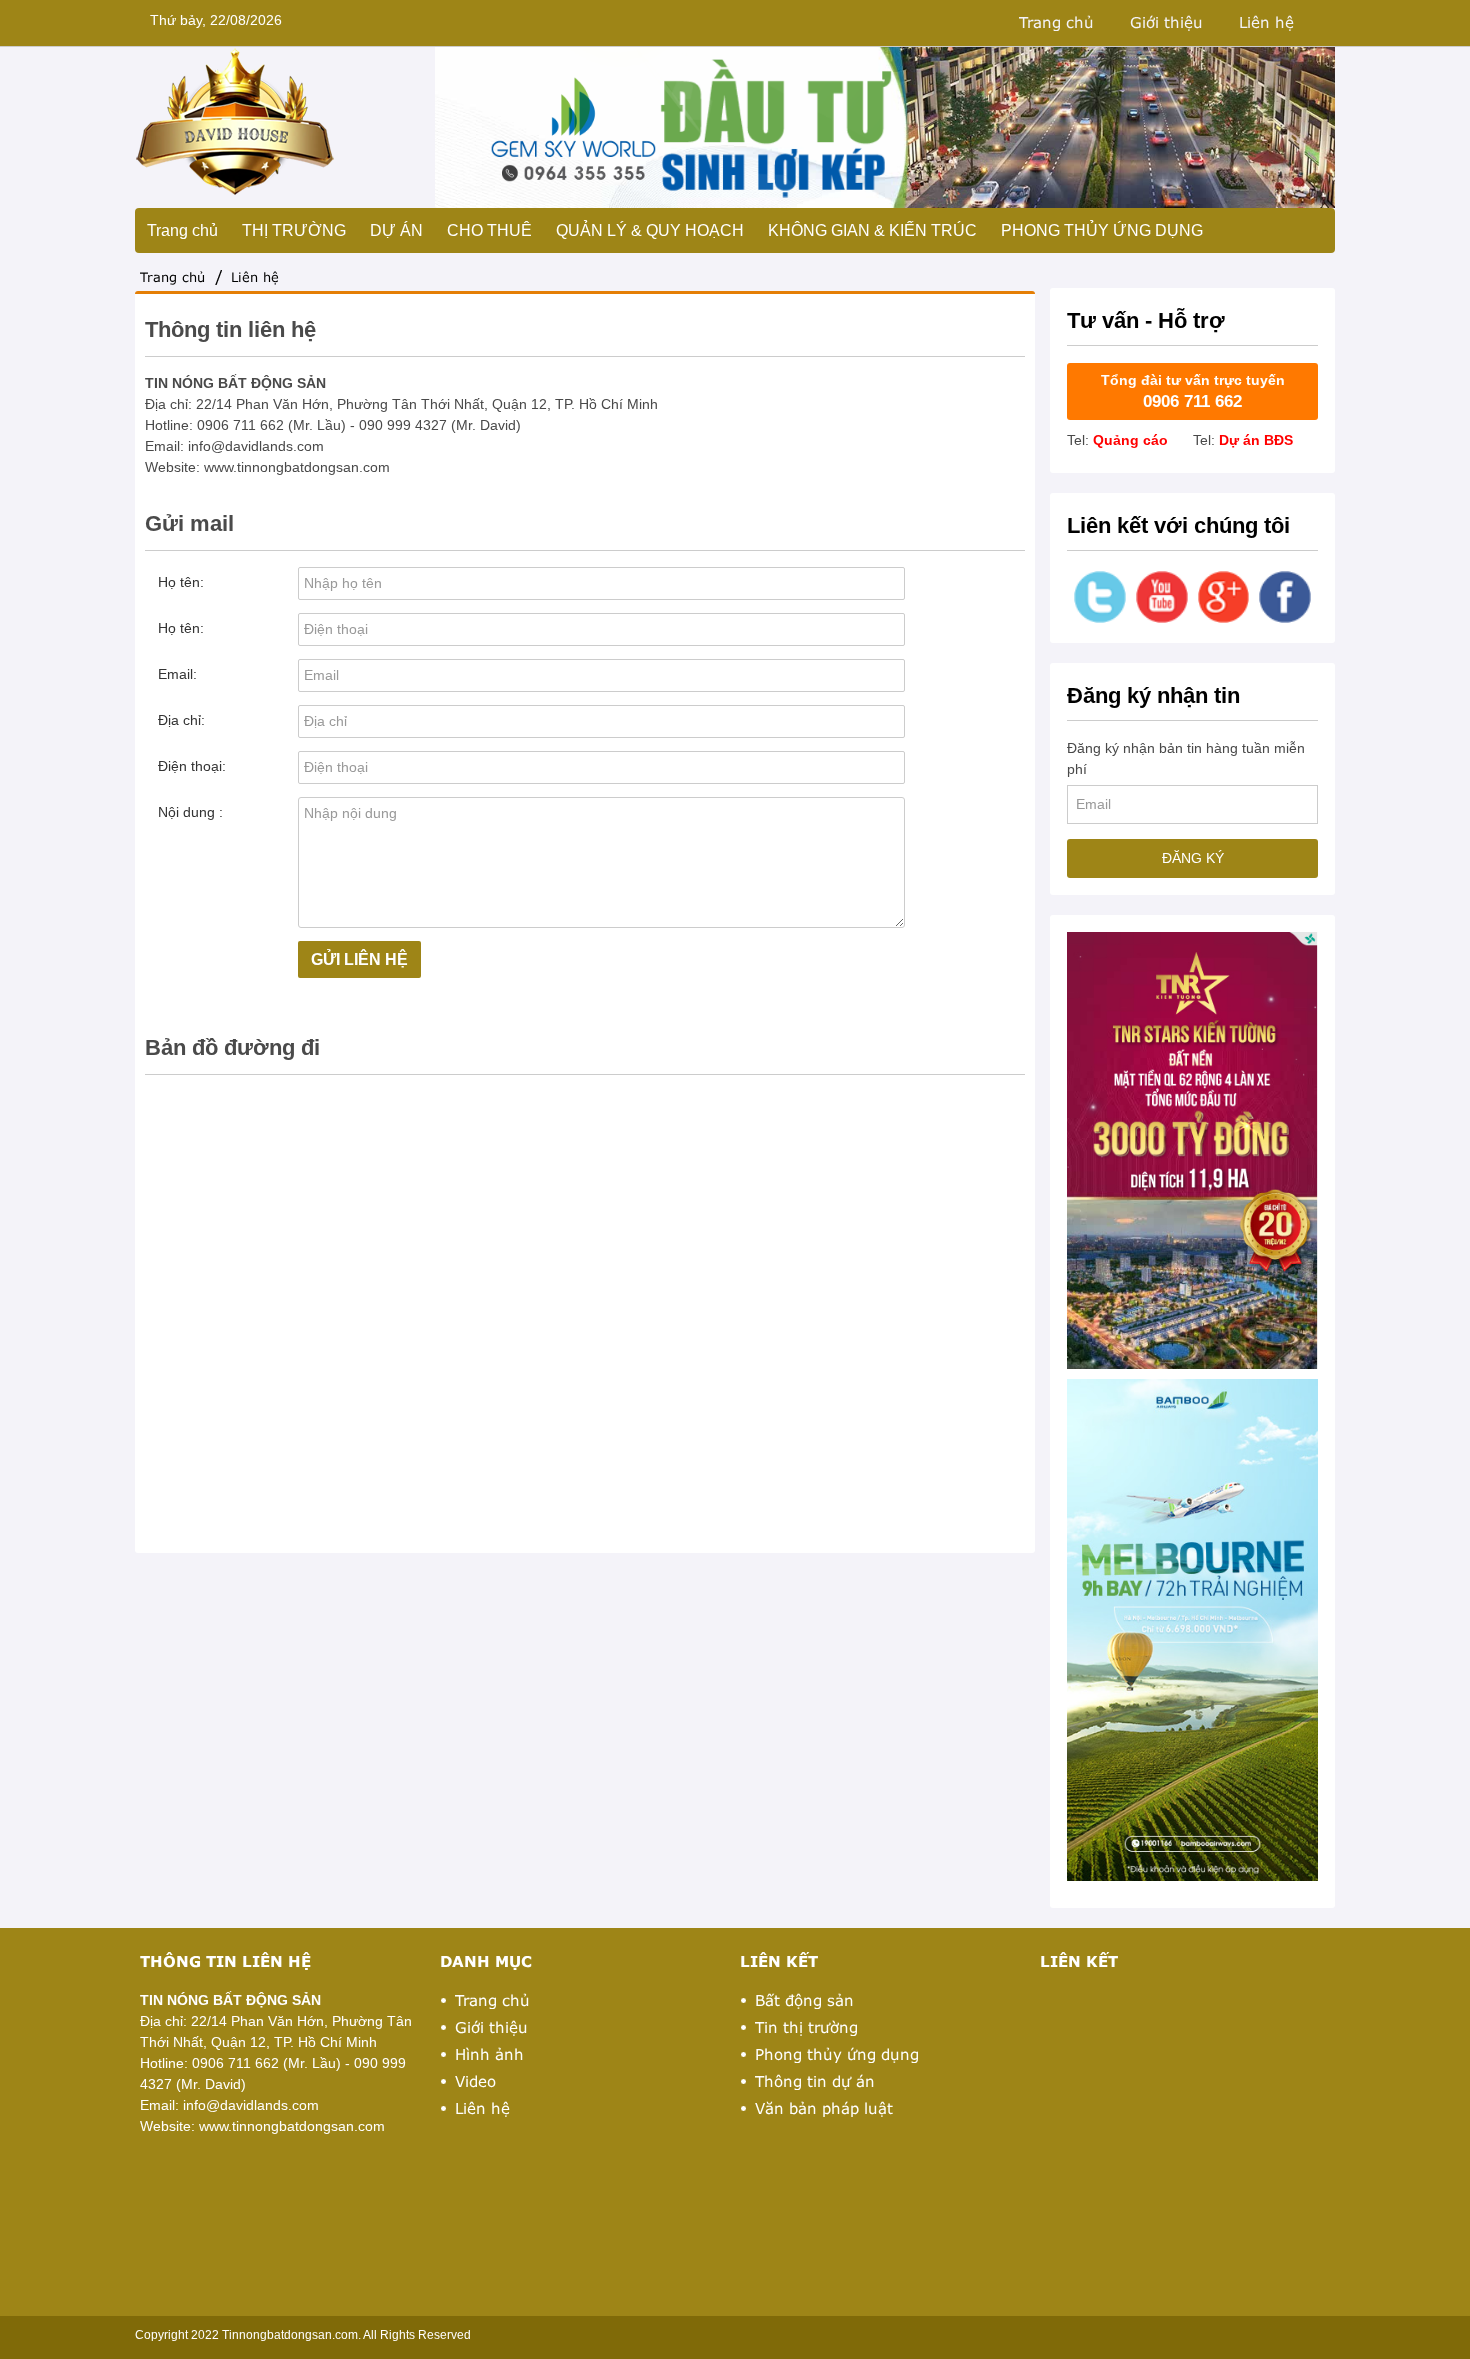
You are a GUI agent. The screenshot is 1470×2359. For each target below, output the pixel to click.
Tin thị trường (806, 2027)
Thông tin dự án (815, 2081)
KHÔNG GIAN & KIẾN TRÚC (872, 230)
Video (475, 2081)
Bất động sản (804, 2000)
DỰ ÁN (396, 230)
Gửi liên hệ (359, 959)
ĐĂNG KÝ (1193, 858)
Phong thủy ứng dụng (837, 2054)
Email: (177, 674)
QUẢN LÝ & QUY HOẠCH (650, 230)
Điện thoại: (192, 766)
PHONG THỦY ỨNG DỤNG (1102, 230)
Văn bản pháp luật (824, 2108)
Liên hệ (1266, 22)
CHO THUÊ (489, 230)
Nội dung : (190, 812)
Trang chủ (1056, 22)
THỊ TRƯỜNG (294, 230)
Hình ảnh (489, 2054)
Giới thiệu (1166, 22)
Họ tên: (181, 582)
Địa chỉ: (181, 720)
